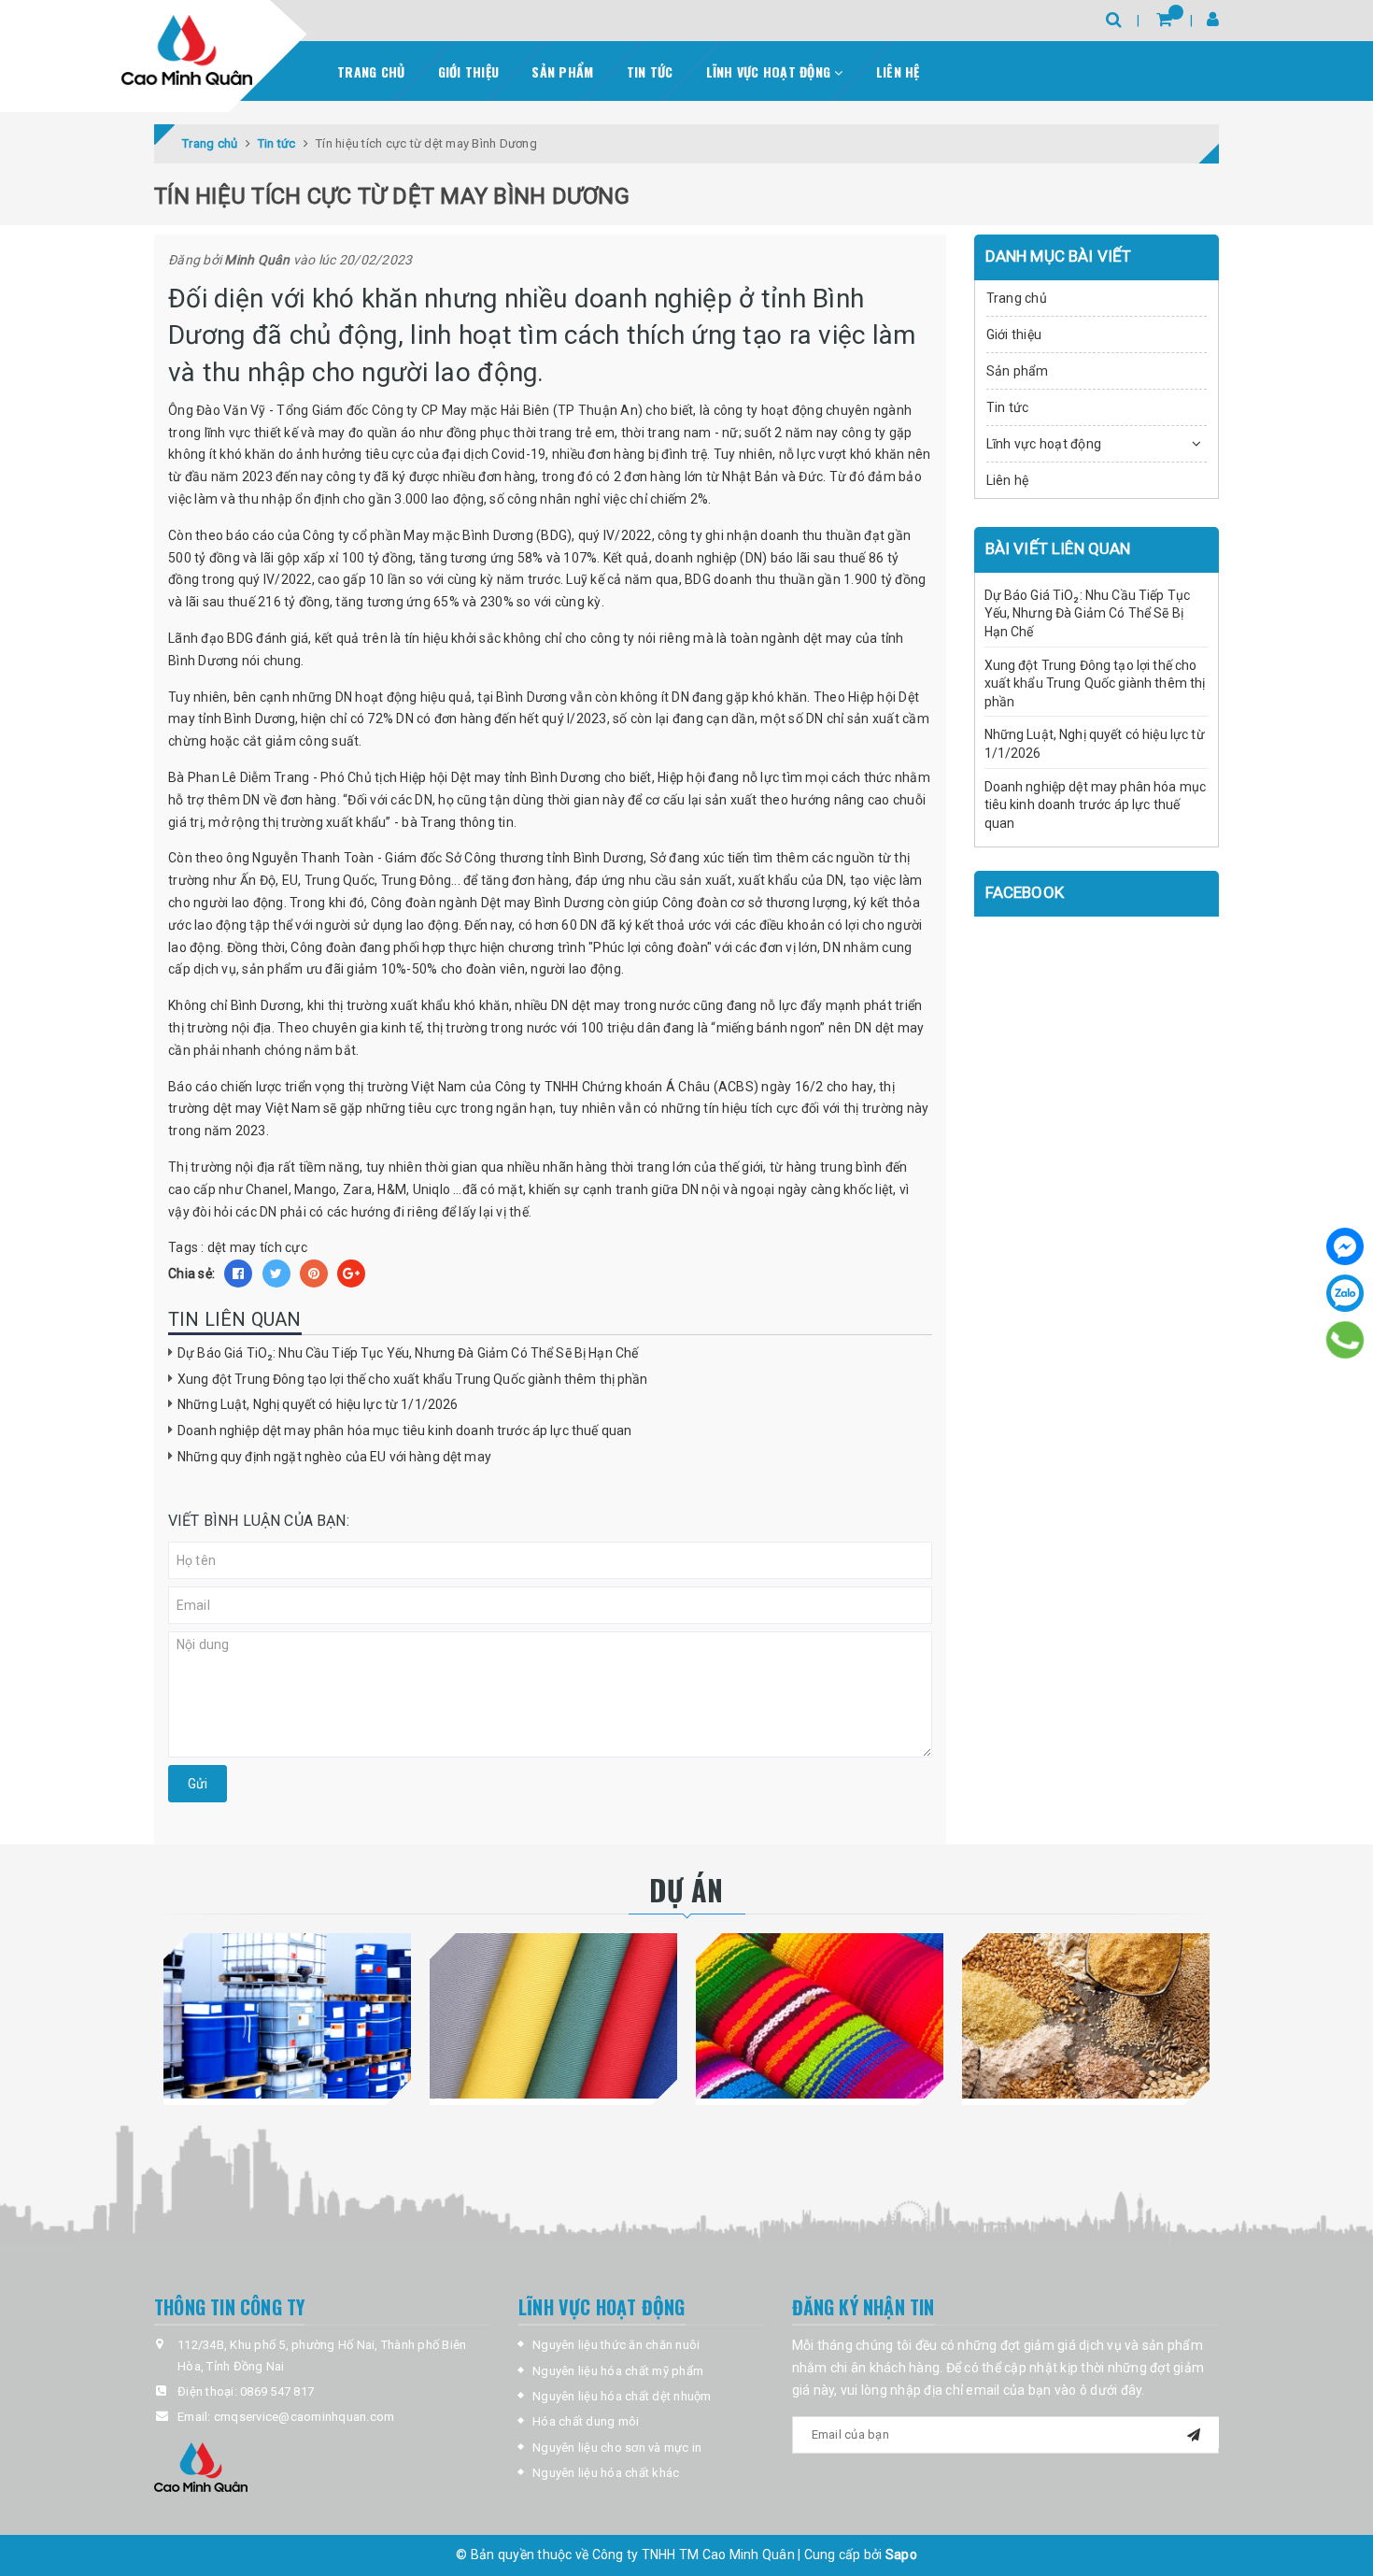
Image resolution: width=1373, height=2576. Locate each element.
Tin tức (650, 71)
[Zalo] (1345, 1293)
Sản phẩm (562, 71)
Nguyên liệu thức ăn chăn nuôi (616, 2345)
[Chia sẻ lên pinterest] (314, 1274)
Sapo (901, 2555)
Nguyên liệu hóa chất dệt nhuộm (622, 2396)
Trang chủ (371, 71)
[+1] (351, 1274)
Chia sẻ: (191, 1274)
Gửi (198, 1784)
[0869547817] (1345, 1339)
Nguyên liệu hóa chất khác (606, 2473)
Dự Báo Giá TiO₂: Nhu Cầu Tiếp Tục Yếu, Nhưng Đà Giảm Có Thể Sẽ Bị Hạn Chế (408, 1353)
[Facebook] (1345, 1246)
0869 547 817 (277, 2391)
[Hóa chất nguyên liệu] (287, 2016)
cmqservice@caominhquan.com (304, 2417)
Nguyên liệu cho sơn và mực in (617, 2448)
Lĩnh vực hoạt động (771, 71)
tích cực (283, 1247)
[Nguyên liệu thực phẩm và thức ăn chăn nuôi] (1086, 2016)
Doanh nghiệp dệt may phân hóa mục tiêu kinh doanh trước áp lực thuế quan (404, 1430)
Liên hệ (898, 71)
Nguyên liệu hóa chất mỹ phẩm (618, 2371)
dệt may (232, 1247)
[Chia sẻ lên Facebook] (238, 1274)
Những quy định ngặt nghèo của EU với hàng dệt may (334, 1457)
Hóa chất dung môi (586, 2421)
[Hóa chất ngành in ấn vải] (553, 2016)
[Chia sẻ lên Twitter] (276, 1274)
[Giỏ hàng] (1164, 19)
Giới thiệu (469, 71)
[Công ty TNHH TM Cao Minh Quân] (187, 50)
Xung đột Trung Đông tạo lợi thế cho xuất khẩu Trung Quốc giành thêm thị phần (413, 1379)
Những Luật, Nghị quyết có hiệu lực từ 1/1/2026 (318, 1404)
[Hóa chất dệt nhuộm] (820, 2016)
